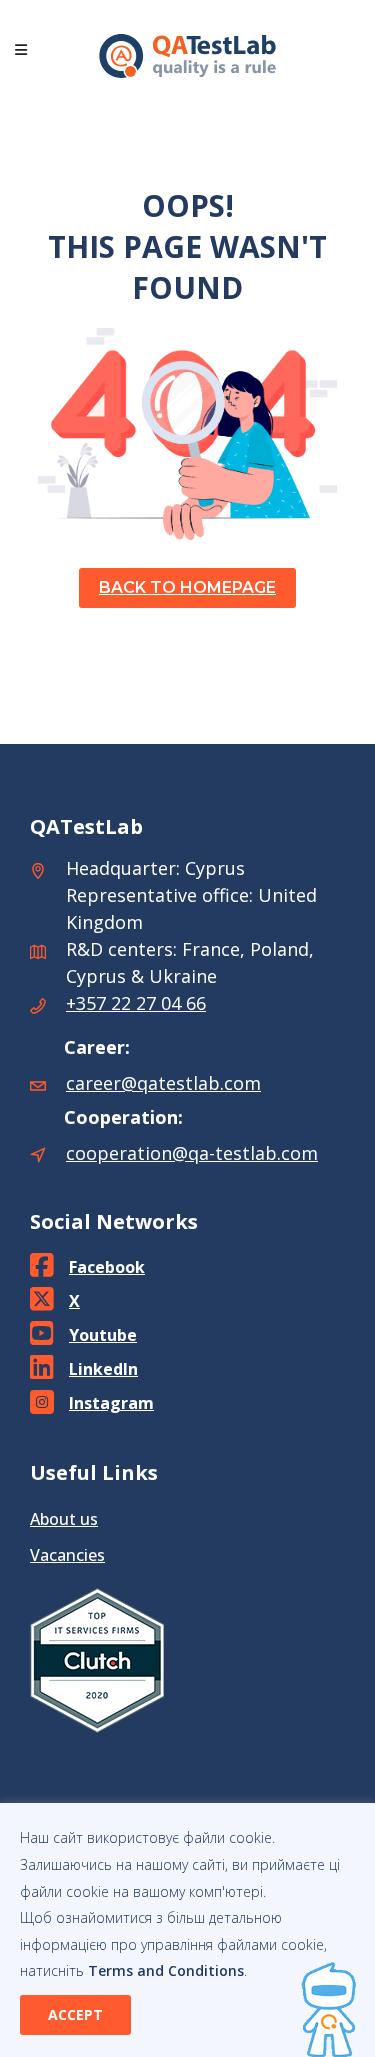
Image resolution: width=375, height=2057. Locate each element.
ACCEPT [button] (75, 2014)
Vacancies (67, 1555)
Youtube (103, 1335)
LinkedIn (103, 1369)
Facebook (107, 1267)
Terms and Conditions (166, 1970)
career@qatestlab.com (163, 1083)
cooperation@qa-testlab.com (192, 1153)
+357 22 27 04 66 (136, 1003)
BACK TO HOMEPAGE (187, 587)
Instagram (111, 1403)
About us (64, 1519)
